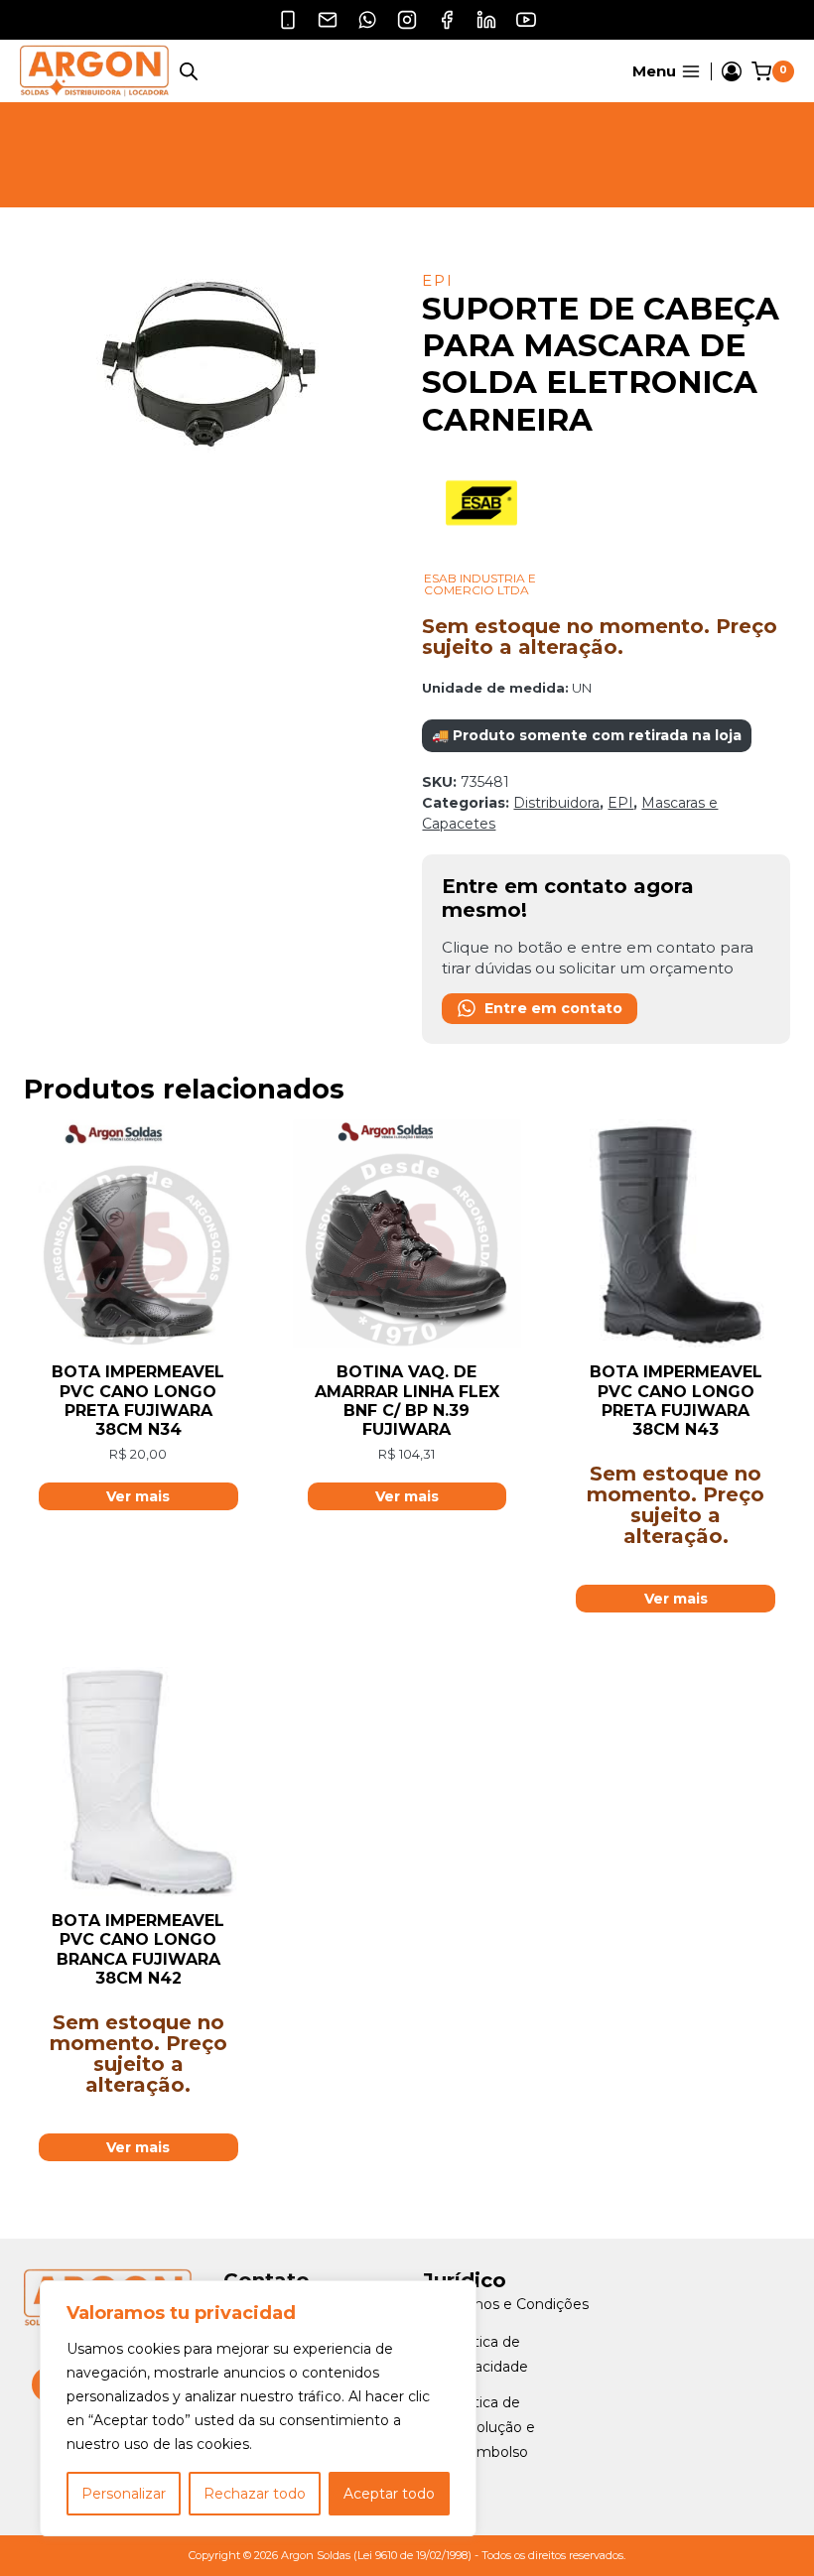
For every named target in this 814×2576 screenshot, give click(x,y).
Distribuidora (556, 803)
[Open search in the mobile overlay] (189, 71)
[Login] (732, 71)
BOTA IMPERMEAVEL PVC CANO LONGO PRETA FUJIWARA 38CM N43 (676, 1401)
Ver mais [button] (138, 1496)
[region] (258, 2408)
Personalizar (124, 2494)
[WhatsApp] (367, 20)
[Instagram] (407, 20)
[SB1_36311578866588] (208, 367)
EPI (438, 280)
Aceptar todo (389, 2494)
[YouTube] (526, 20)
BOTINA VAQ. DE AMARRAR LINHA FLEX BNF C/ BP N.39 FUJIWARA (407, 1401)
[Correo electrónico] (328, 20)
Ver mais (676, 1599)
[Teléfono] (288, 20)
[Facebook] (447, 20)
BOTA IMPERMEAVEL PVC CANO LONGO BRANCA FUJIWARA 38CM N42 (138, 1949)
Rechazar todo (255, 2494)
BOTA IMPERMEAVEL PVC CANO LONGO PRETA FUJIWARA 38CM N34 (138, 1401)
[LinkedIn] (486, 20)
